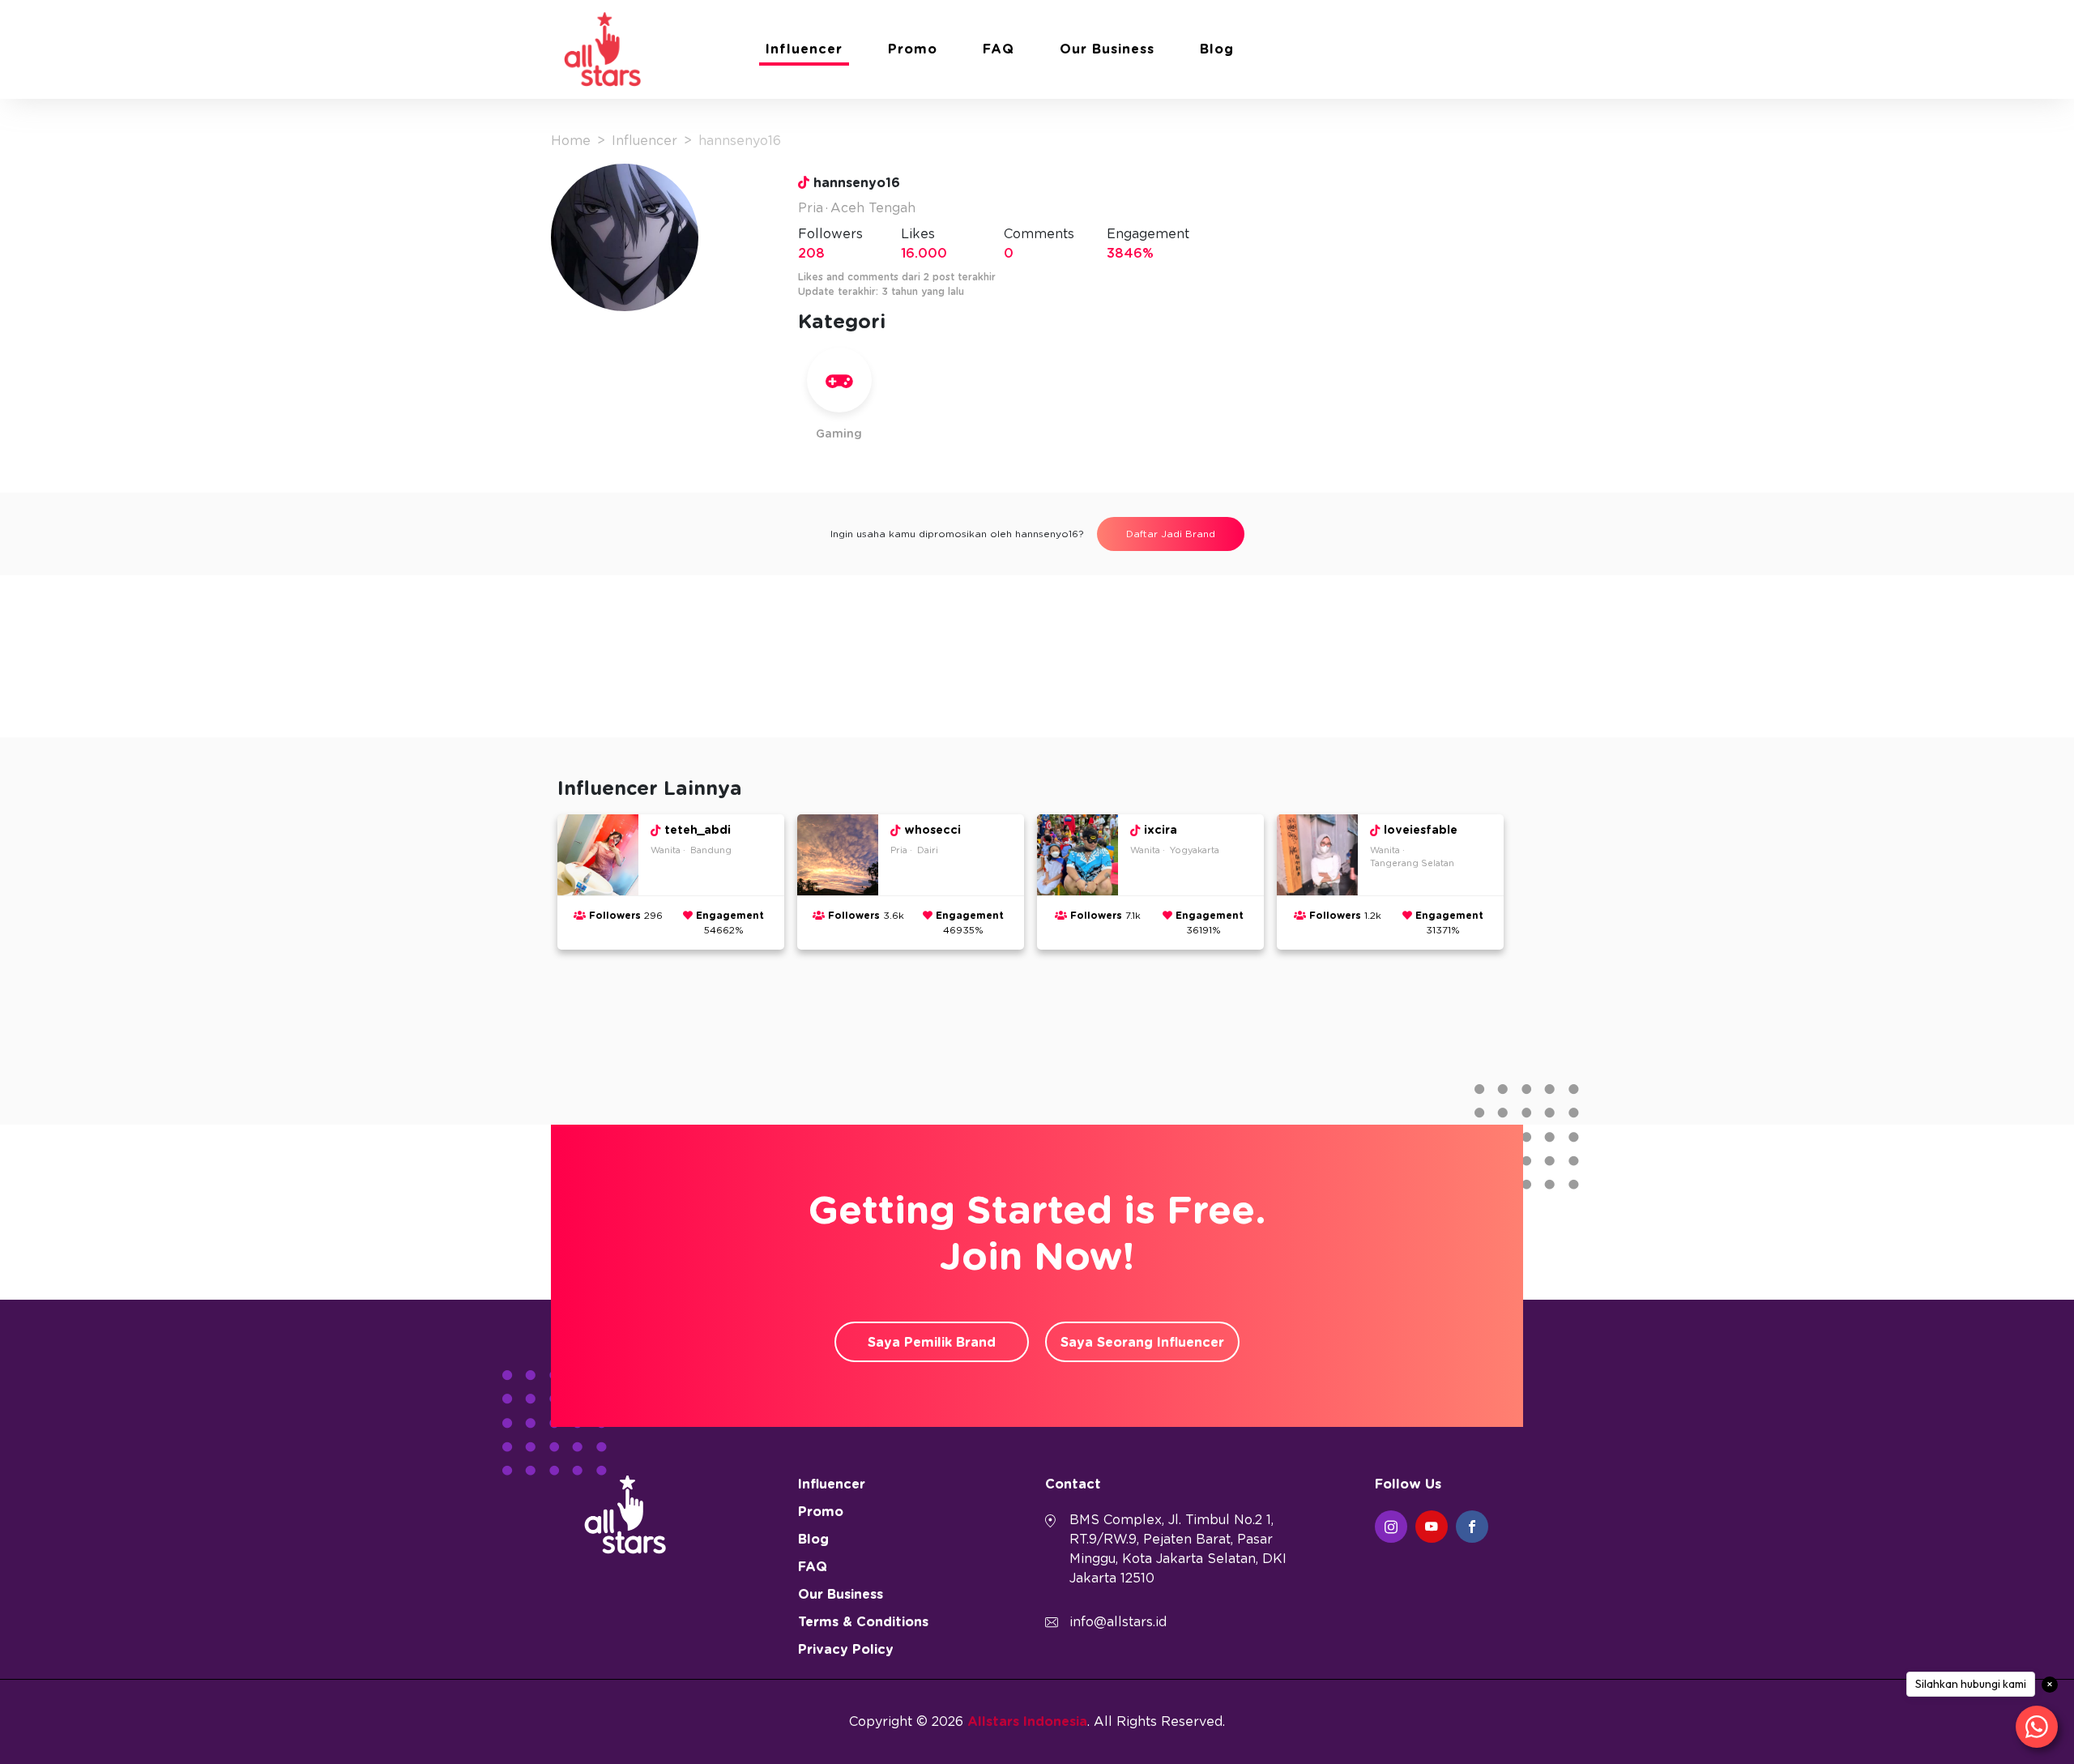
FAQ (999, 49)
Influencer (804, 49)
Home (571, 141)
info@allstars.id (1118, 1622)
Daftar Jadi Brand (1171, 534)
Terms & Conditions (863, 1622)
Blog (1217, 49)
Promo (913, 49)
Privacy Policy (846, 1650)
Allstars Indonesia (1027, 1722)
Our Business (1107, 49)
